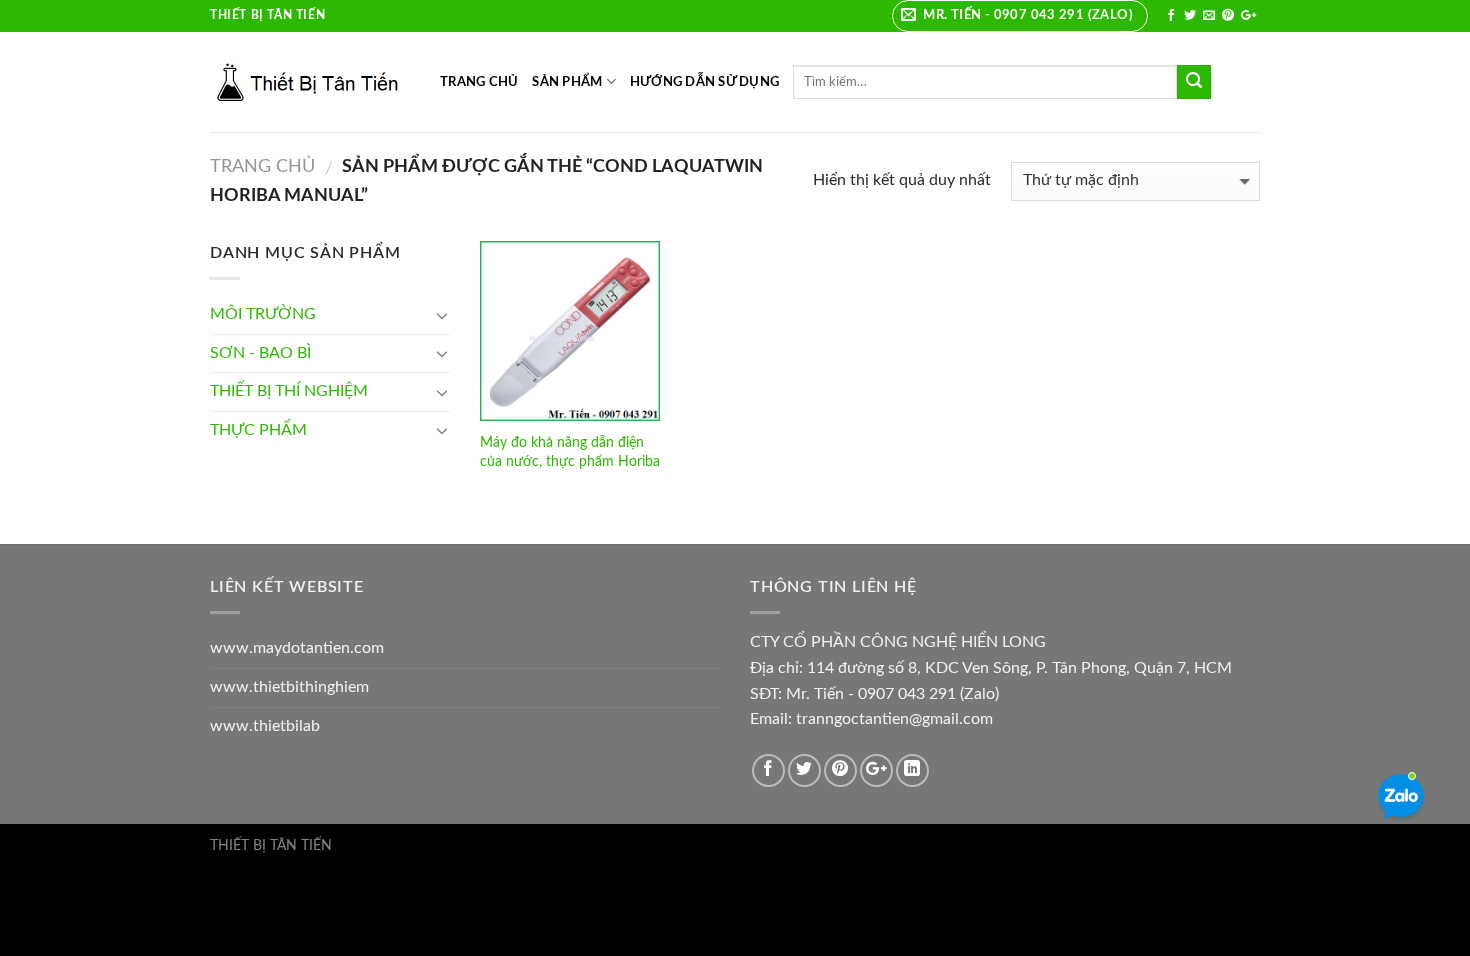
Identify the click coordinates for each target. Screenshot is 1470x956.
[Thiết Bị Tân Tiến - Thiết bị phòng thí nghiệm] (310, 82)
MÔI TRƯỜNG (263, 314)
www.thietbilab (265, 726)
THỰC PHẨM (258, 430)
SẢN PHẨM (567, 82)
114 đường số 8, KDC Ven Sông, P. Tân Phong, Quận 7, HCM (1019, 668)
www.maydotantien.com (297, 648)
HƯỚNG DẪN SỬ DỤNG (704, 82)
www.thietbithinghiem (289, 687)
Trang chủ (262, 166)
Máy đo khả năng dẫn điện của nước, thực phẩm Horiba (570, 452)
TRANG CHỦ (479, 82)
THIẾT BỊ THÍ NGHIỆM (289, 391)
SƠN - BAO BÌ (260, 353)
